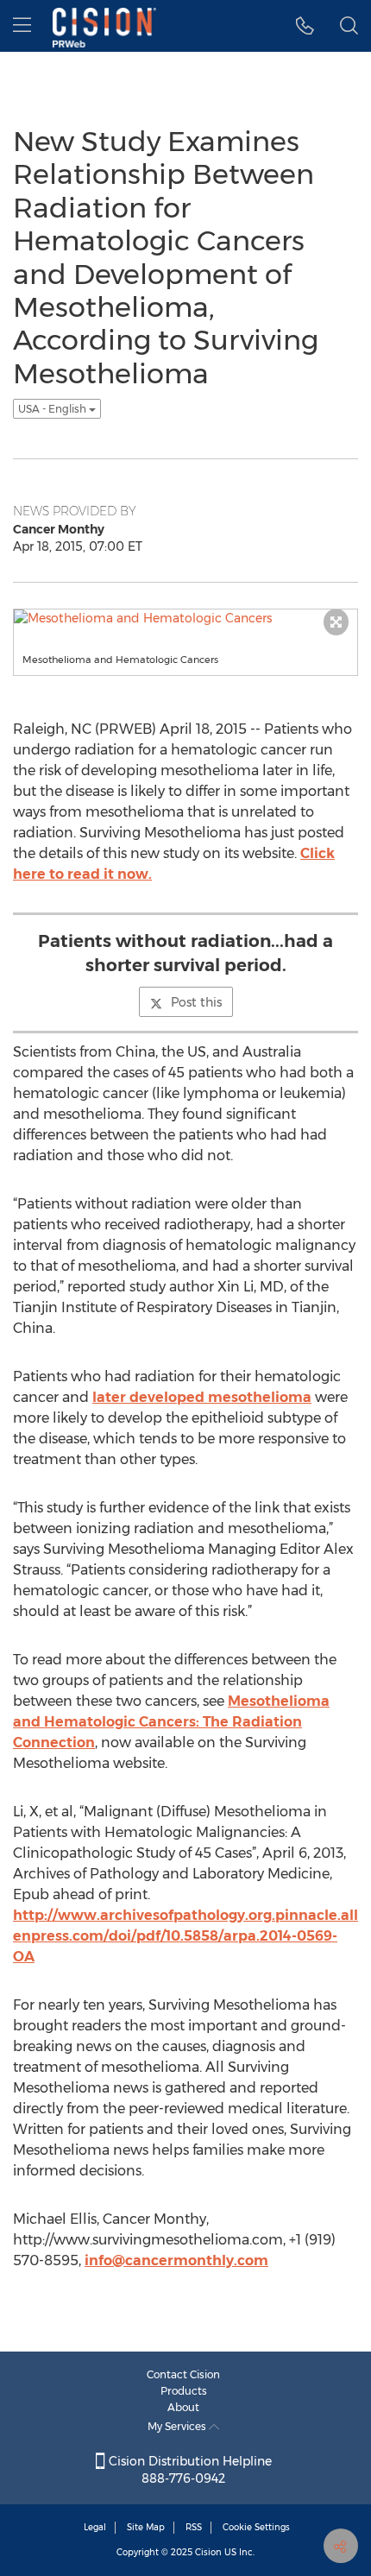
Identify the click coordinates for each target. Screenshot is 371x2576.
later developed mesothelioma (202, 1397)
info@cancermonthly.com (176, 2260)
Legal (95, 2527)
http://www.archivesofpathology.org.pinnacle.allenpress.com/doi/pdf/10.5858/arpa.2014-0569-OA (185, 1936)
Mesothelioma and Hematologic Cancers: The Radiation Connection (171, 1722)
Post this (196, 1002)
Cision (208, 2552)
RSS (194, 2527)
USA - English (53, 409)
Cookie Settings (256, 2527)
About (183, 2407)
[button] (305, 26)
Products (184, 2391)
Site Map (146, 2527)
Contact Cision (183, 2374)
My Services (178, 2426)
